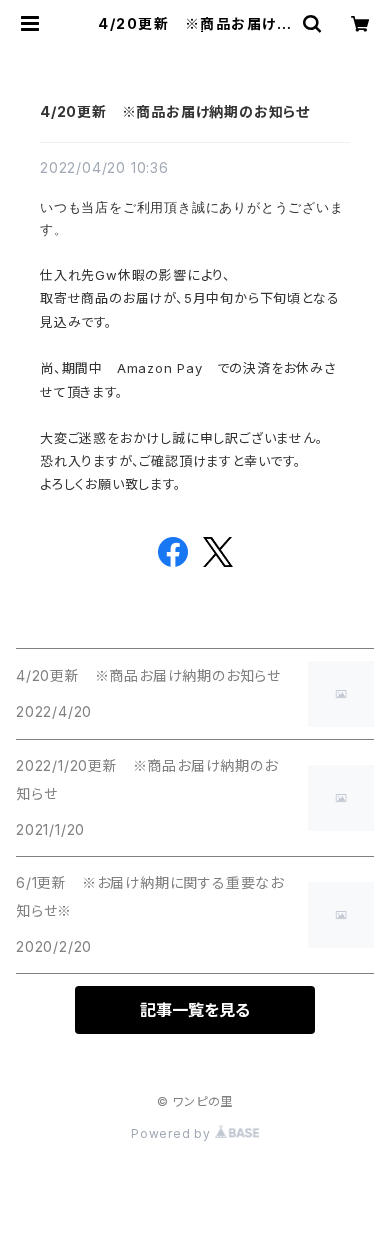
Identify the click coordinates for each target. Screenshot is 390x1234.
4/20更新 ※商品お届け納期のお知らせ (175, 111)
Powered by (173, 1133)
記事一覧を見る (195, 1010)
